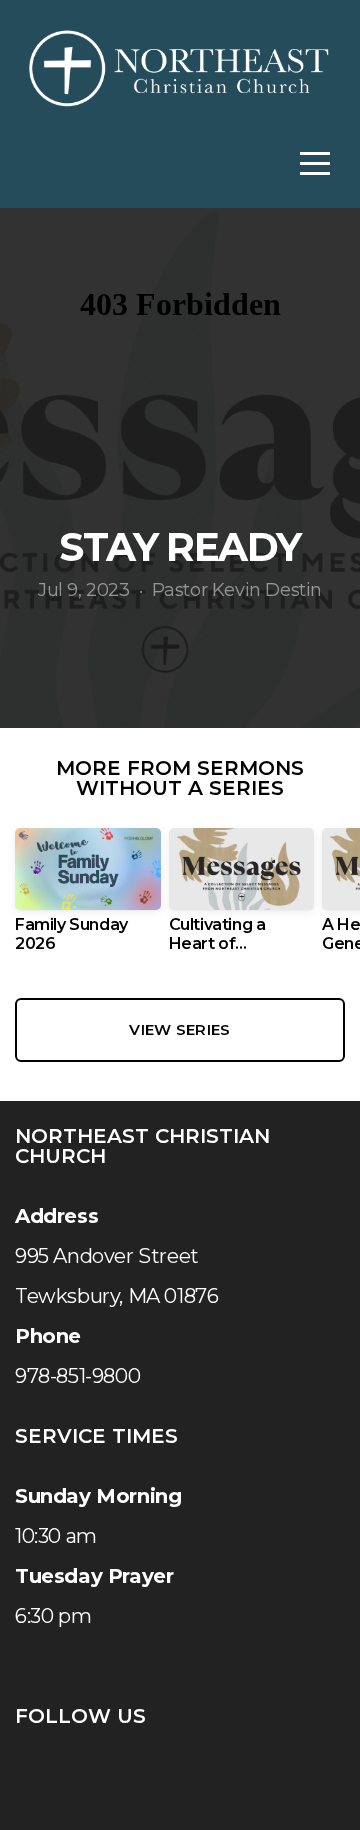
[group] (88, 898)
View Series (179, 1029)
